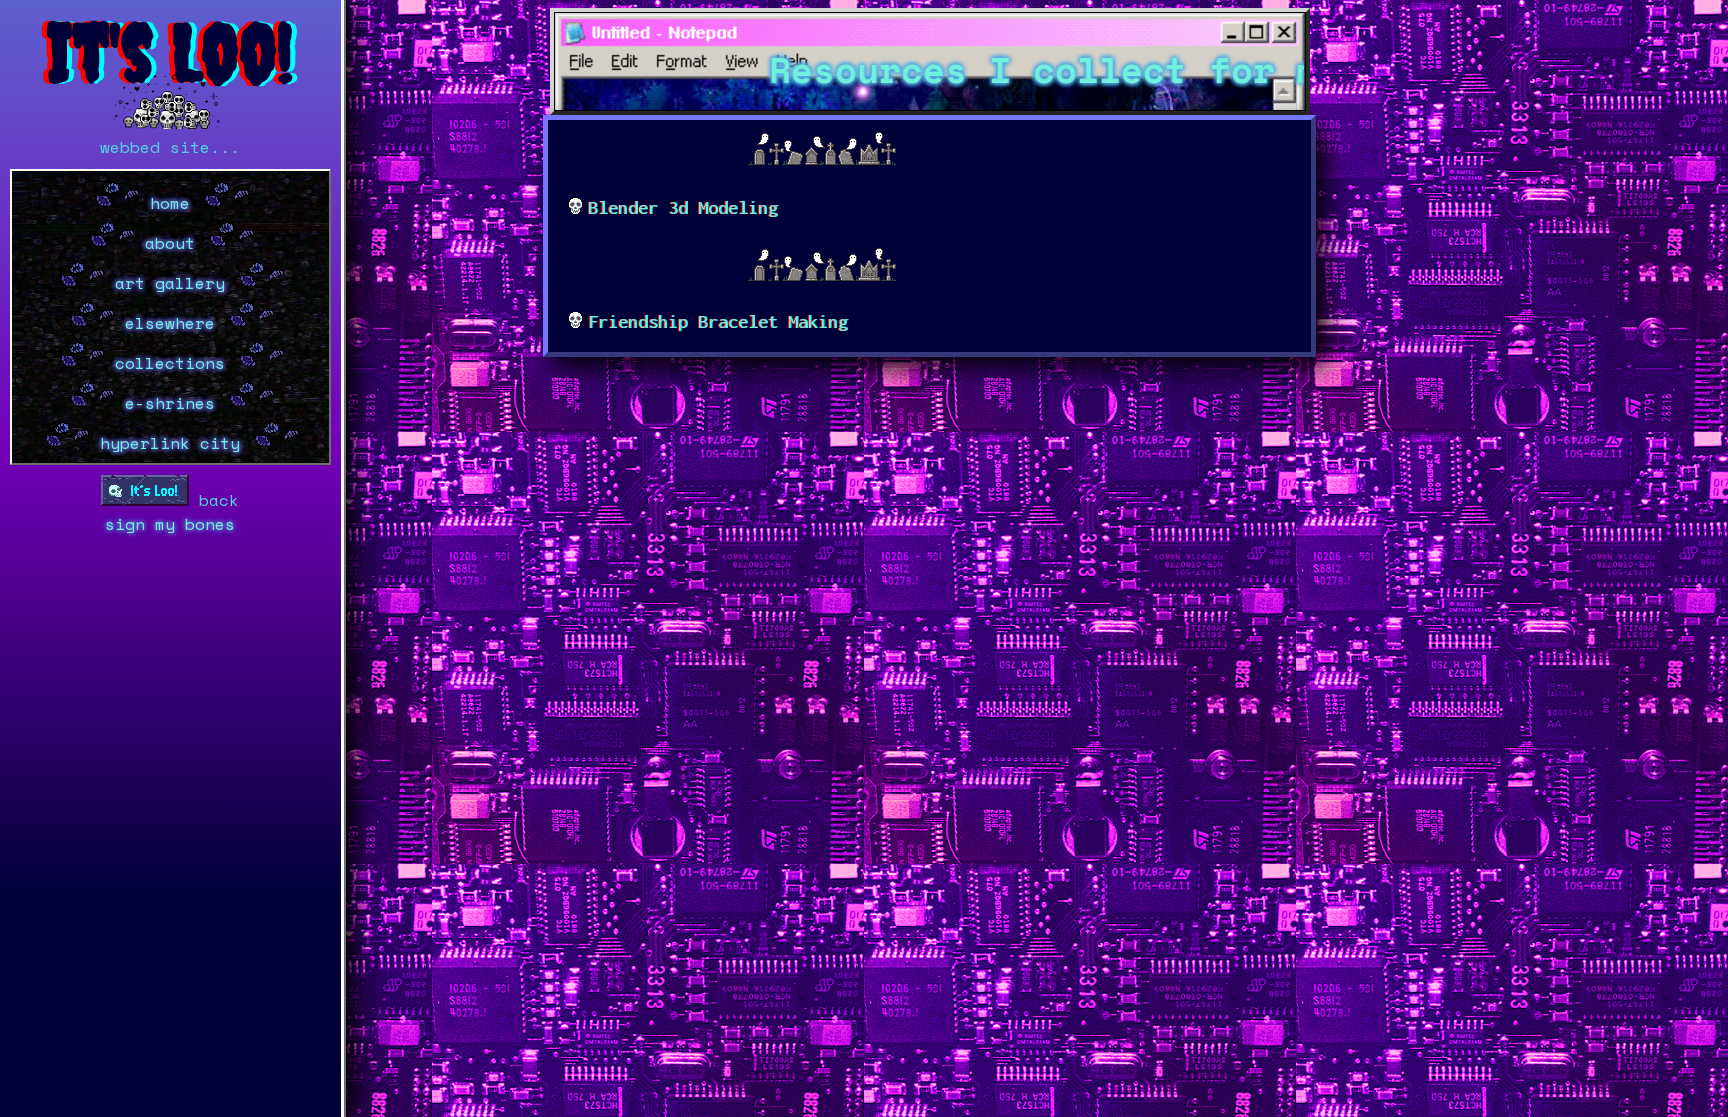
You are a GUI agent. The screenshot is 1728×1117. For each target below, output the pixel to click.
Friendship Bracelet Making (718, 321)
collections (170, 363)
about (170, 243)
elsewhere (170, 323)
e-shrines (170, 403)
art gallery (170, 283)
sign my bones (170, 524)
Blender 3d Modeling (683, 207)
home (170, 203)
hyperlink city (170, 443)
